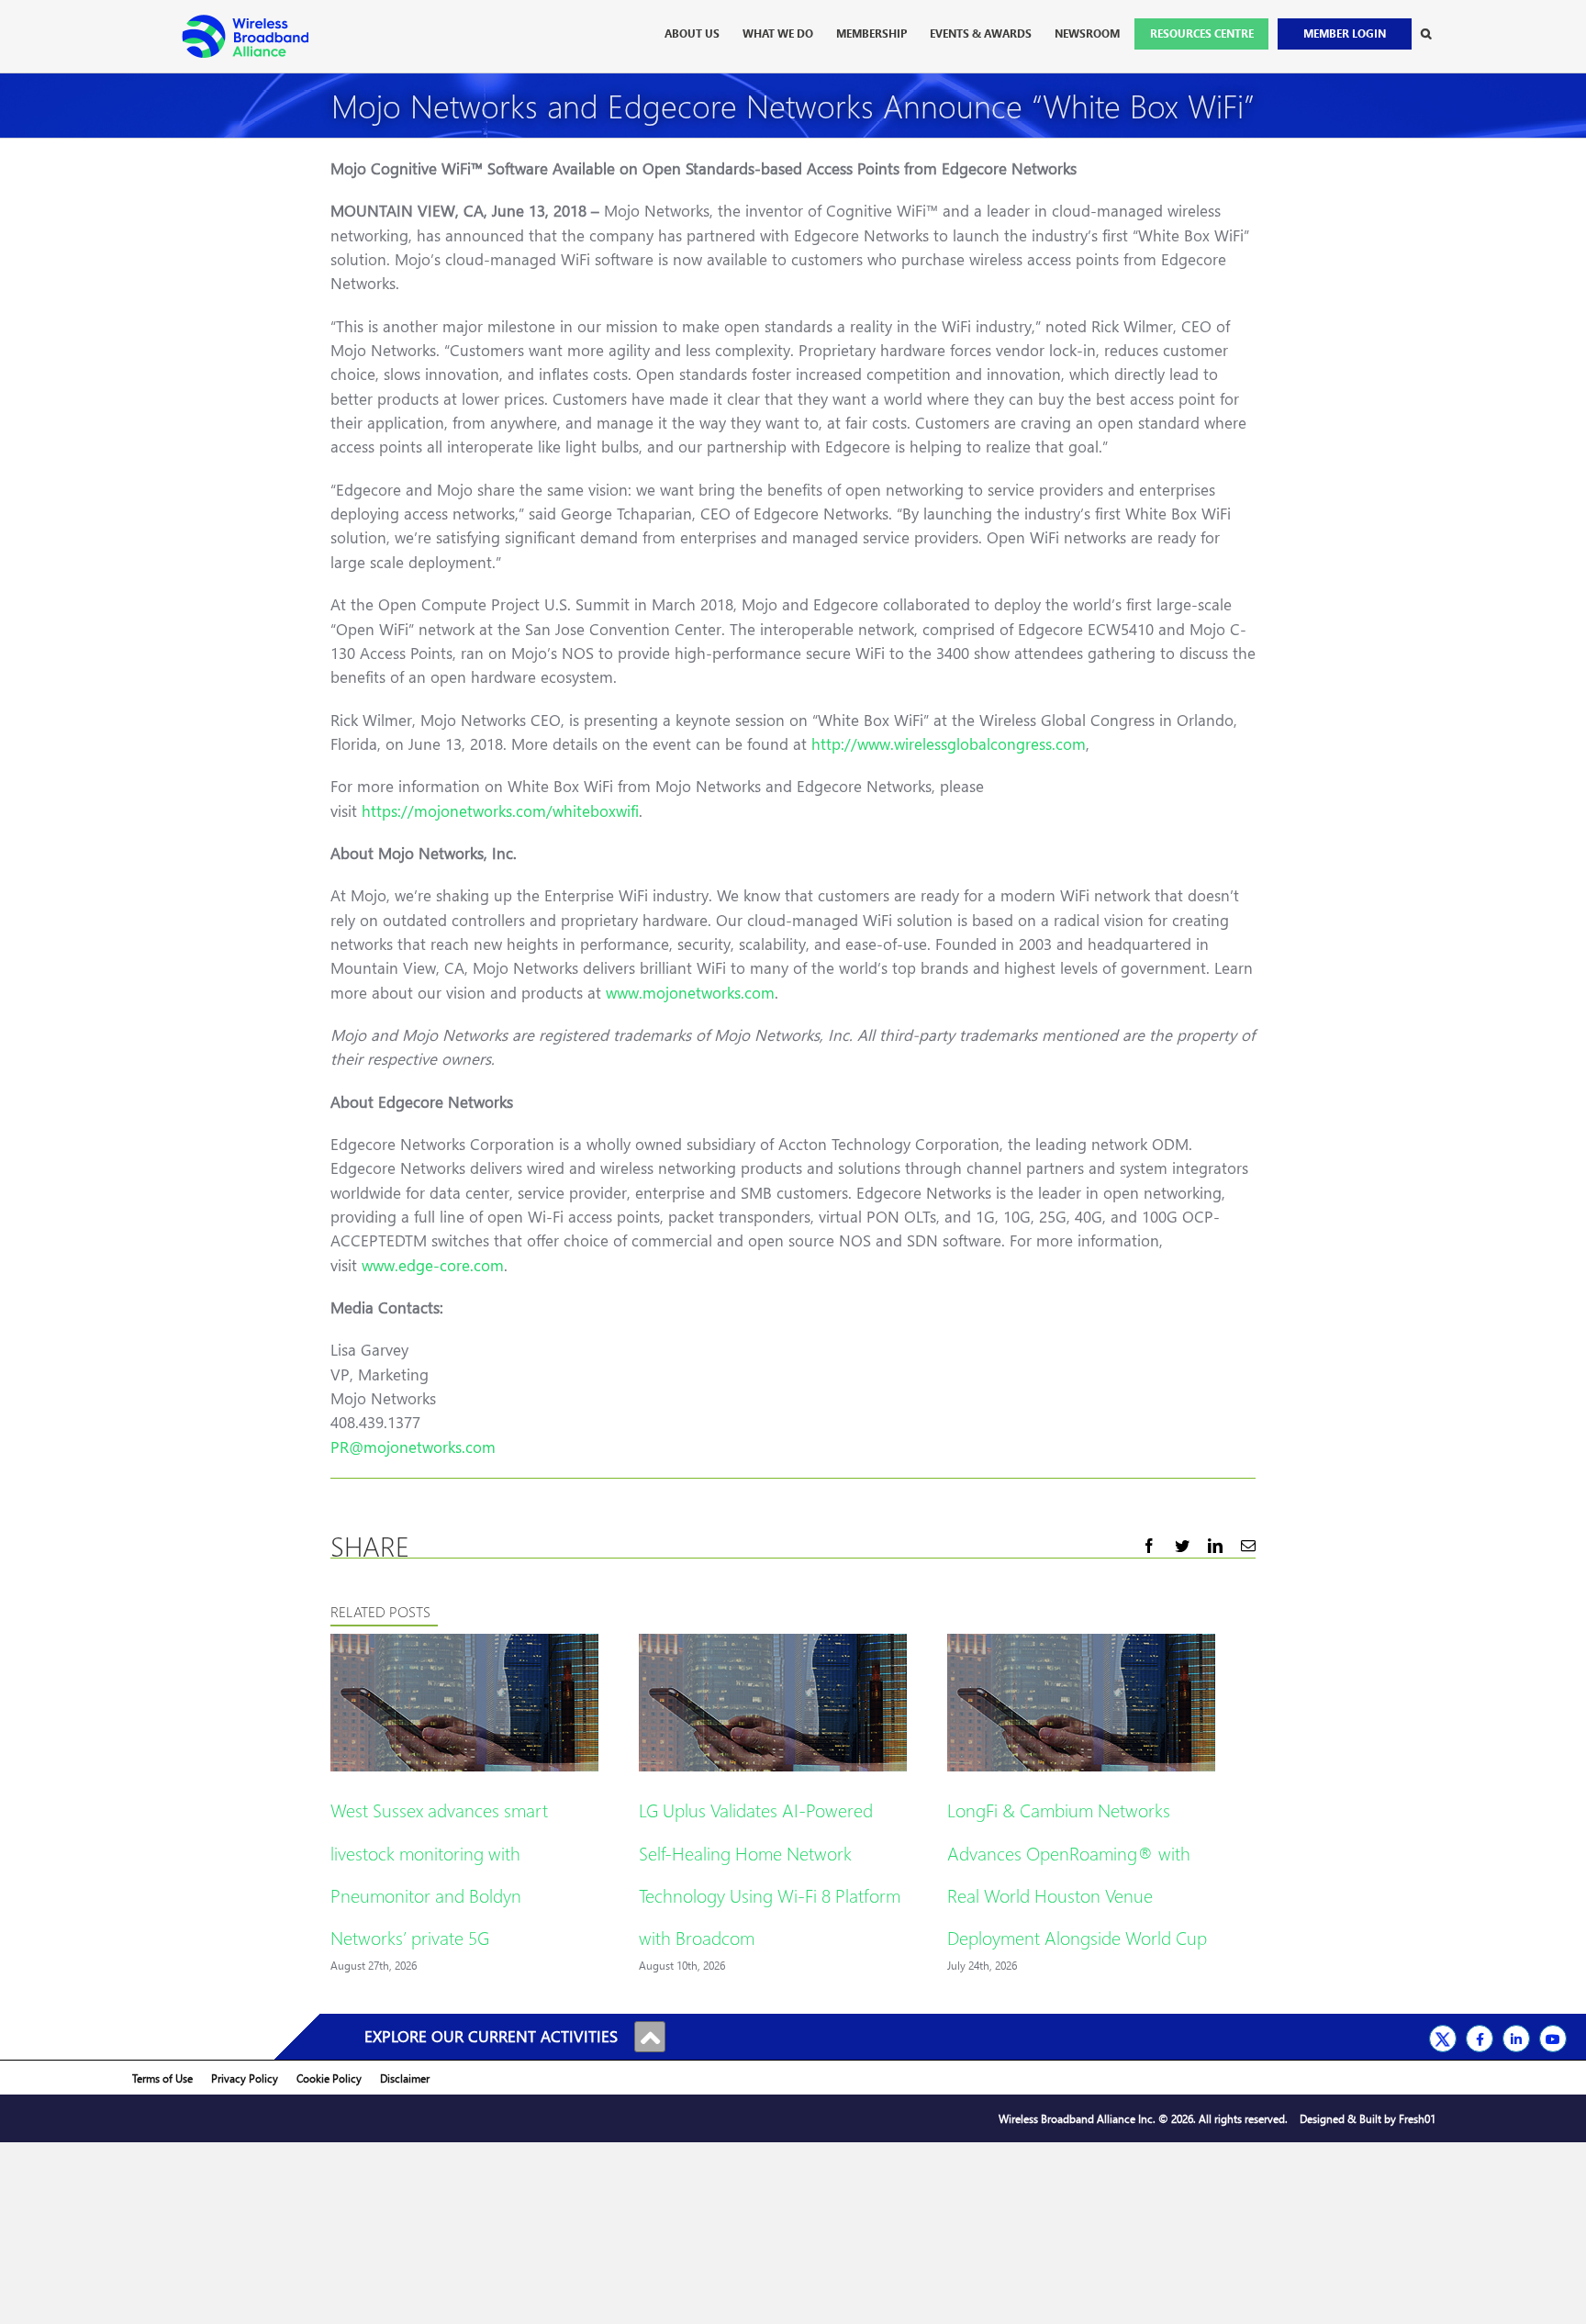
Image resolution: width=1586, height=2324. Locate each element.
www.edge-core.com (433, 1265)
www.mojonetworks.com (690, 993)
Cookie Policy (329, 2078)
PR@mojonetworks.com (413, 1447)
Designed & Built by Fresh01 (1368, 2119)
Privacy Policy (245, 2078)
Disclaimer (405, 2078)
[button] (1426, 34)
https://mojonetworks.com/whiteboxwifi (500, 811)
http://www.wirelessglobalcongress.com (949, 744)
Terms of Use (162, 2078)
